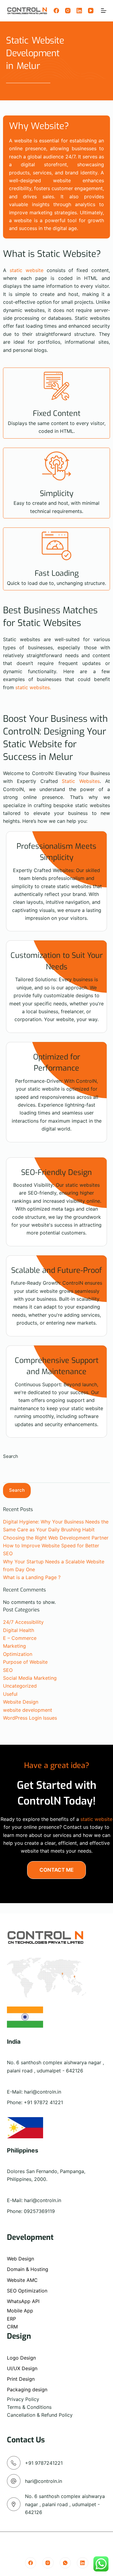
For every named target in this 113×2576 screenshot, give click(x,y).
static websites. (33, 687)
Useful (10, 1694)
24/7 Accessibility (23, 1622)
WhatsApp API (23, 2301)
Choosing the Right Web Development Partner (56, 1538)
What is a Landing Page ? (32, 1577)
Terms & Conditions (29, 2407)
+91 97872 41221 (43, 2102)
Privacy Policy (23, 2399)
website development (28, 1710)
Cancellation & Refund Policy (40, 2415)
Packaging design (27, 2389)
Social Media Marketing (30, 1678)
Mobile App (20, 2311)
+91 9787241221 (44, 2463)
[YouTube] (91, 11)
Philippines (23, 2150)
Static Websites (81, 781)
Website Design (21, 1702)
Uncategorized (20, 1686)
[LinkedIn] (79, 11)
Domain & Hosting (28, 2269)
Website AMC (22, 2280)
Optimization (18, 1654)
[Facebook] (56, 11)
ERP (11, 2319)
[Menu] (104, 11)
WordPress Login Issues (30, 1718)
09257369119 (39, 2211)
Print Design (21, 2379)
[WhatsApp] (65, 2563)
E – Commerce (20, 1638)
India (14, 2042)
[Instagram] (68, 11)
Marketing (14, 1646)
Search (11, 1456)
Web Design (20, 2259)
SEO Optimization (27, 2291)
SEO (8, 1670)
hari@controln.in (43, 2092)
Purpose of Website (25, 1662)
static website (27, 270)
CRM (12, 2327)
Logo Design (21, 2358)
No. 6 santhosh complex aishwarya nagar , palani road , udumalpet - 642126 (65, 2504)
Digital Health (19, 1630)
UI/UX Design (22, 2368)
